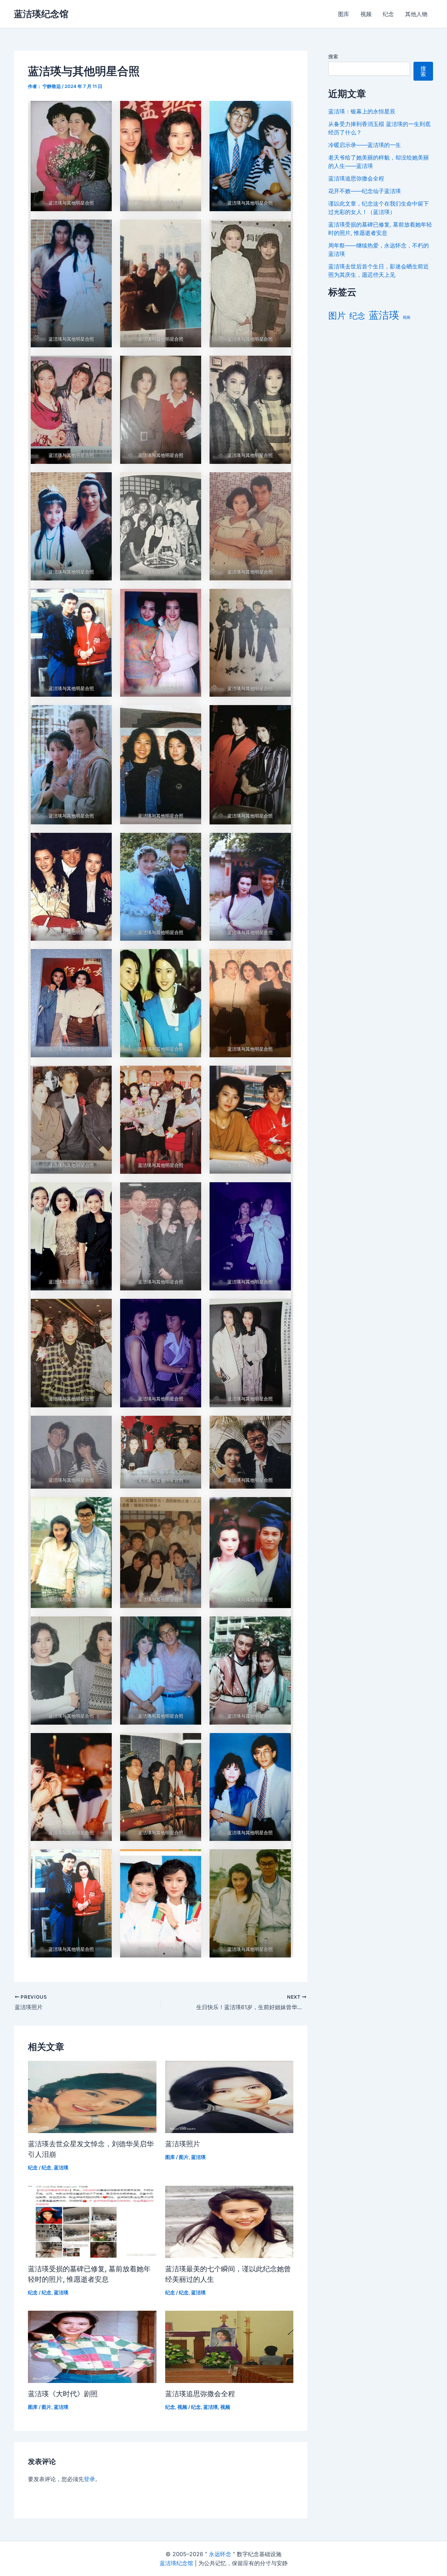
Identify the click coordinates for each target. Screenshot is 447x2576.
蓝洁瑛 (61, 2167)
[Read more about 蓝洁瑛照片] (229, 2096)
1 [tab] (164, 1954)
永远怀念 (220, 2554)
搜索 (333, 56)
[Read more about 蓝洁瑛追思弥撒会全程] (229, 2346)
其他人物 (416, 14)
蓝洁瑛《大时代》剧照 (63, 2394)
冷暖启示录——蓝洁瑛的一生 (365, 145)
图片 (184, 2157)
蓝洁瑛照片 (183, 2144)
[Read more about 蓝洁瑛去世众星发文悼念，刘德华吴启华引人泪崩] (92, 2096)
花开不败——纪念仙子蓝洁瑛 (365, 191)
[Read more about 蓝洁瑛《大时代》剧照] (92, 2346)
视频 (366, 14)
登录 (89, 2479)
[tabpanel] (161, 1029)
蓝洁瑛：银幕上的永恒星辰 (362, 111)
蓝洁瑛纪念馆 (41, 14)
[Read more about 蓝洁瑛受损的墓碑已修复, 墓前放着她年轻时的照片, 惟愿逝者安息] (92, 2221)
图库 (344, 14)
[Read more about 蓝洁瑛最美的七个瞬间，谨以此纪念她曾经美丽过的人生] (229, 2221)
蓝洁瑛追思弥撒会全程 (200, 2394)
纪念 (388, 14)
